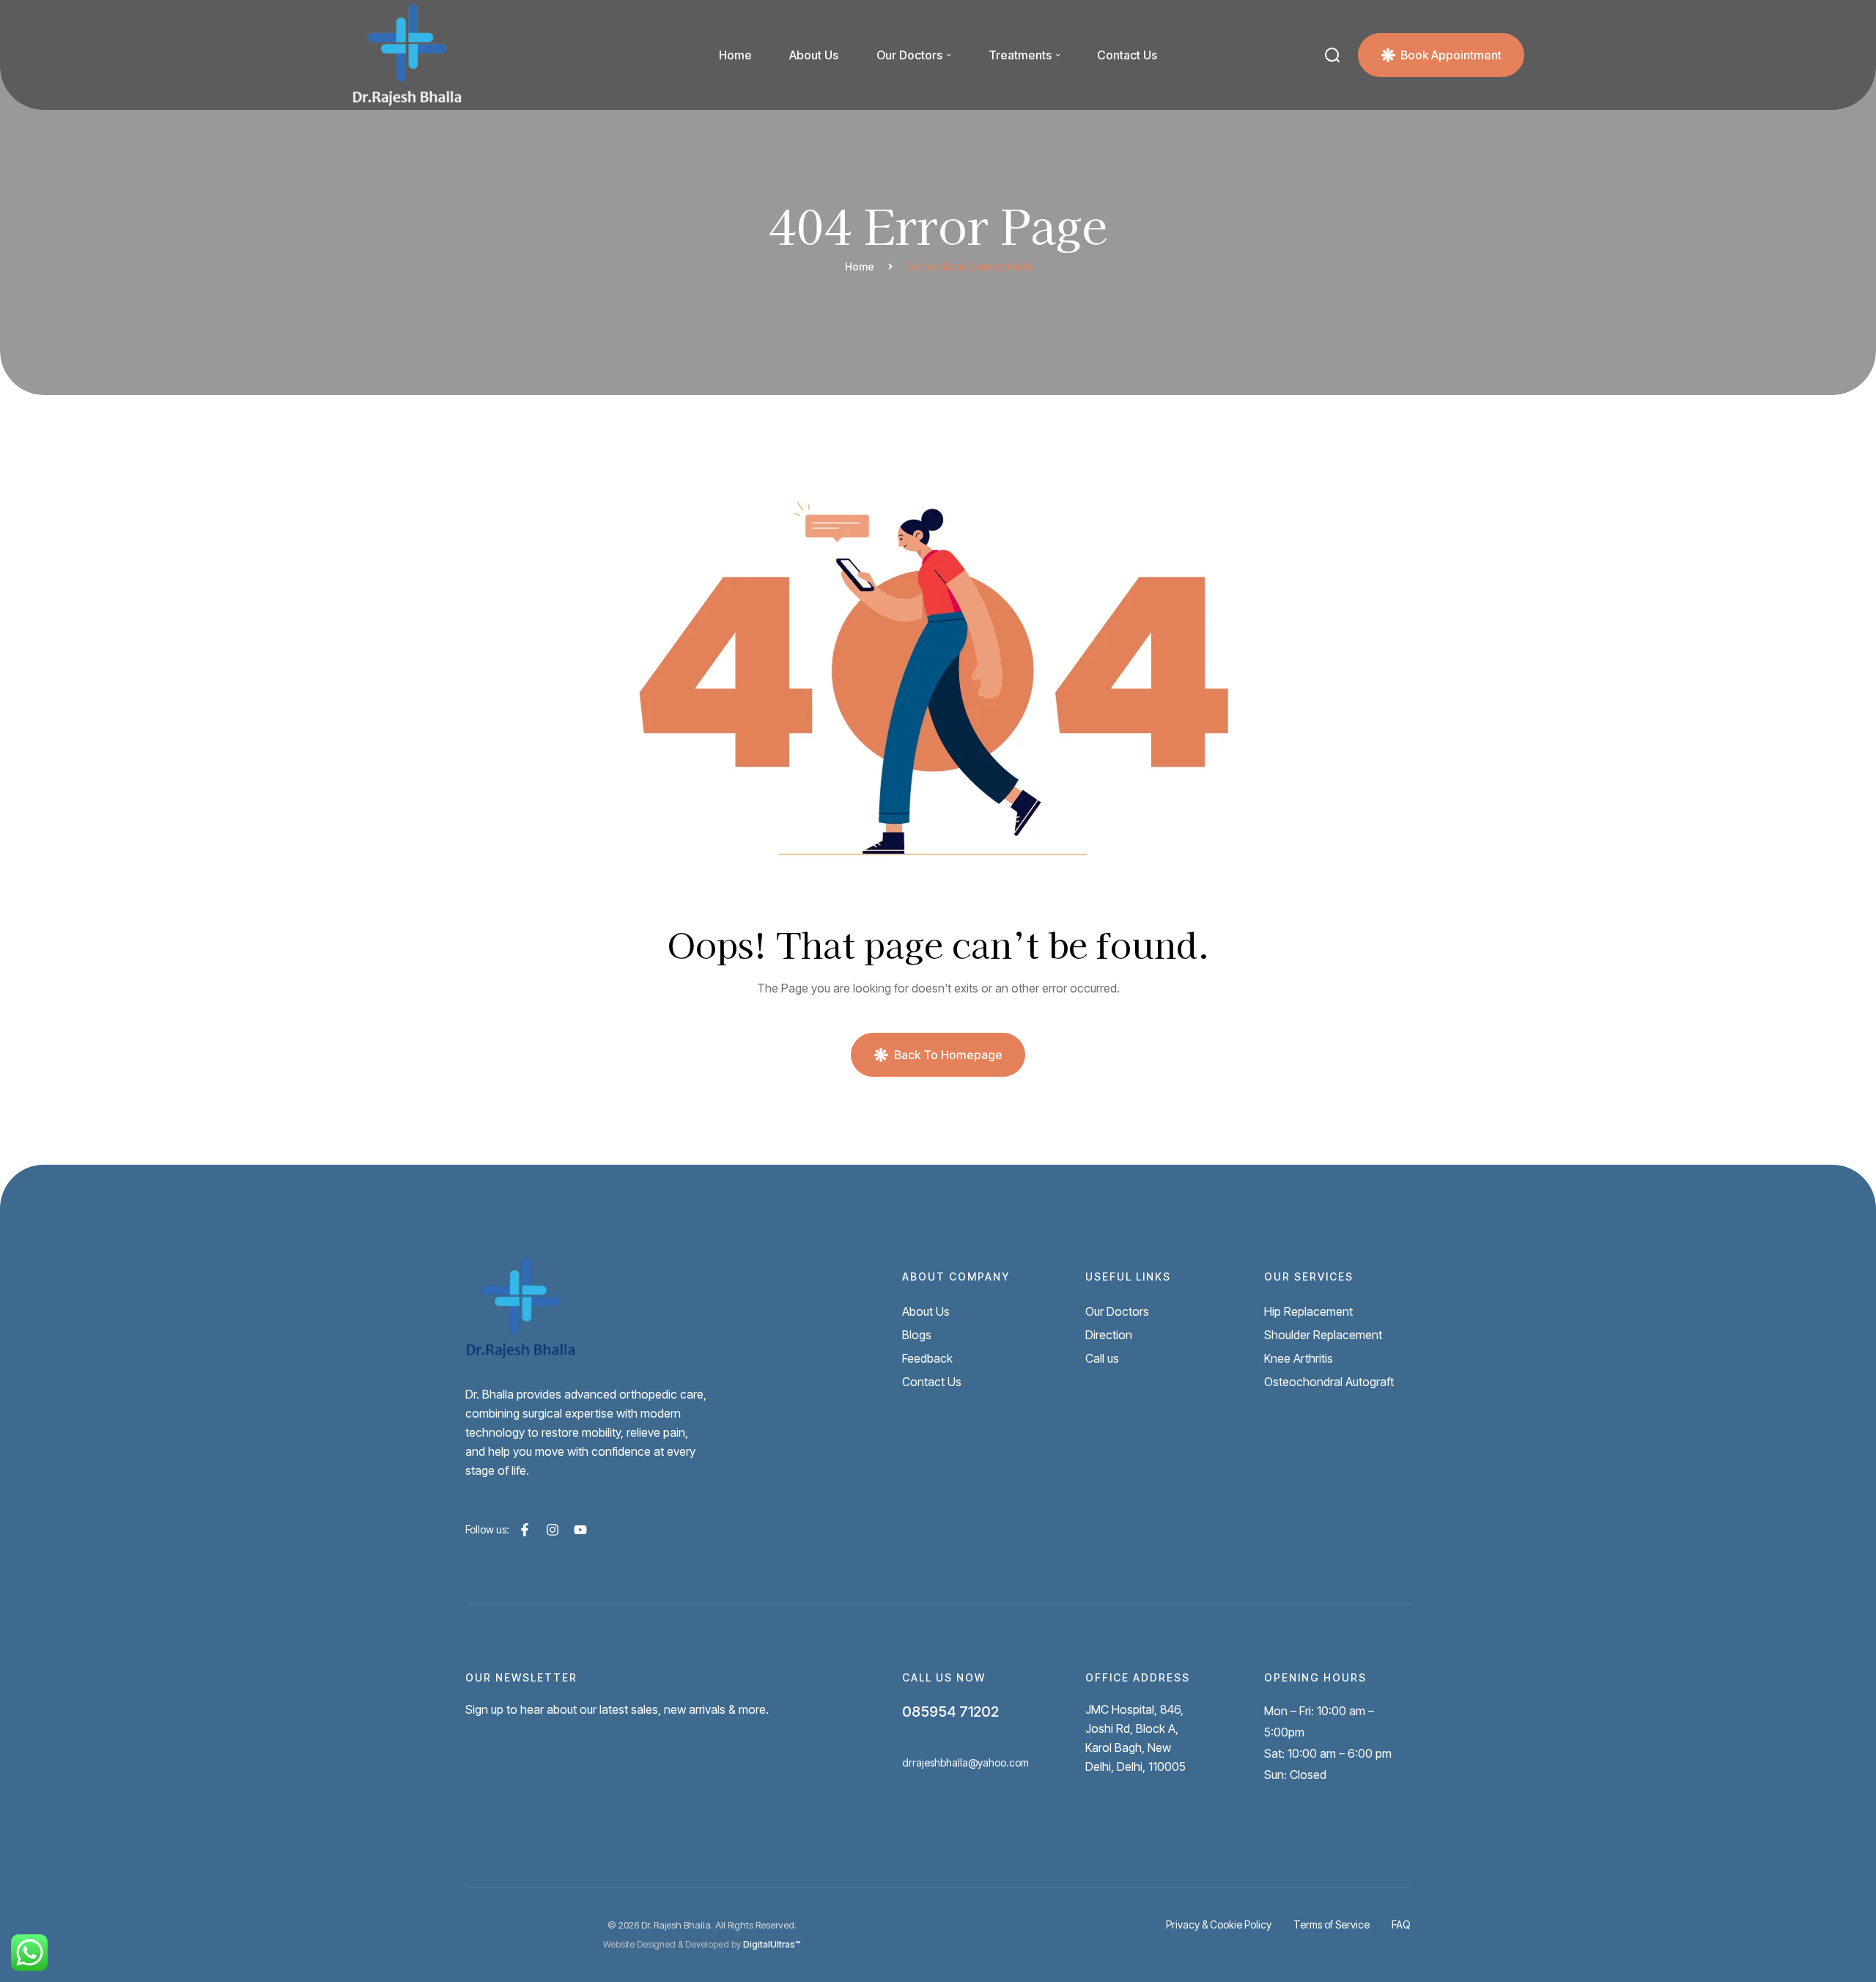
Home (860, 266)
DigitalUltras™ (772, 1944)
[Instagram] (553, 1530)
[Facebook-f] (525, 1530)
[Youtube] (580, 1530)
